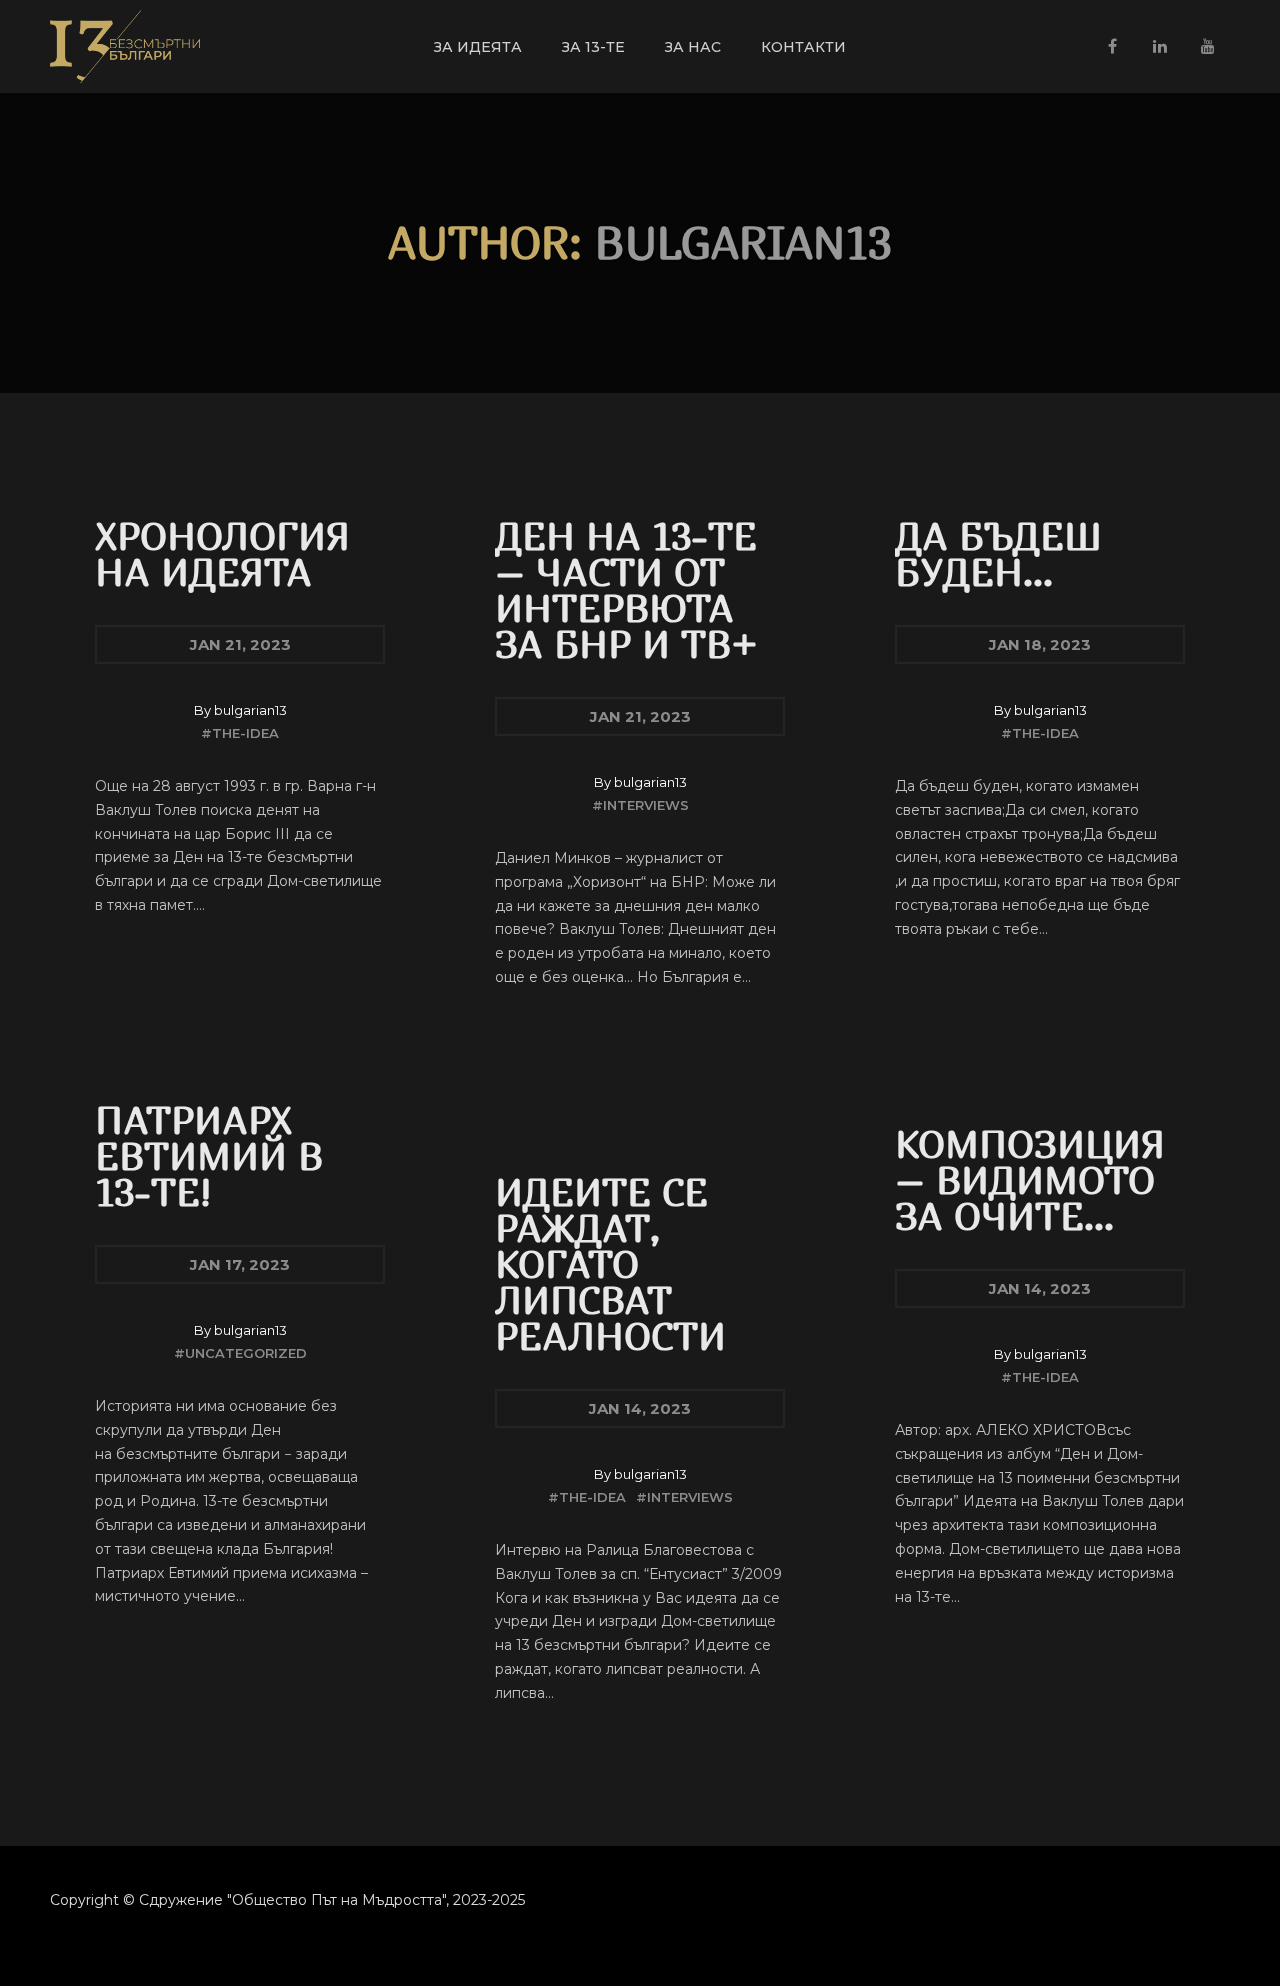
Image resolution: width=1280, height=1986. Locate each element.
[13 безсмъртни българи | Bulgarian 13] (125, 46)
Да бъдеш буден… (998, 553)
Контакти (803, 47)
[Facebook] (1112, 46)
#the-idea (240, 733)
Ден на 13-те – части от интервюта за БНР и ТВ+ (626, 589)
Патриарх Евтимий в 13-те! (209, 1155)
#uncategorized (240, 1353)
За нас (693, 47)
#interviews (640, 805)
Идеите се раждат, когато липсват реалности (610, 1263)
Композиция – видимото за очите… (1030, 1179)
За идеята (478, 47)
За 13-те (593, 47)
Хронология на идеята (222, 553)
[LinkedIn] (1160, 46)
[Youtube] (1208, 46)
